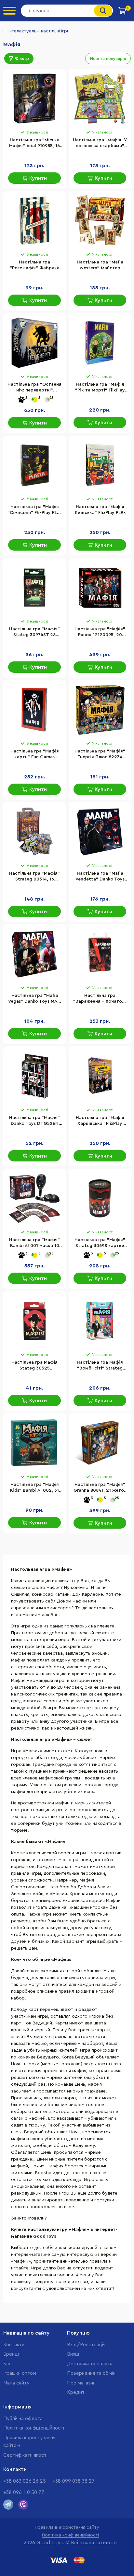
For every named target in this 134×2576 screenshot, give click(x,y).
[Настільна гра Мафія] (100, 1321)
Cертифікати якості (25, 2455)
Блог (8, 2364)
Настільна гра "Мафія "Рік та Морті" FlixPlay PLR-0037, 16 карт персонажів (100, 388)
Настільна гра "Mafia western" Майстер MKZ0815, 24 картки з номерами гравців (100, 266)
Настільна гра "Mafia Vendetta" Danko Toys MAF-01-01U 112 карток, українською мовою (100, 877)
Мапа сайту (16, 2383)
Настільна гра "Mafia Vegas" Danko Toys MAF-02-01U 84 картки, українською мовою (35, 999)
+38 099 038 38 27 (74, 2481)
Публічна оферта (23, 2419)
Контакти (14, 2345)
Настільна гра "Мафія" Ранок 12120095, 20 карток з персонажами (100, 633)
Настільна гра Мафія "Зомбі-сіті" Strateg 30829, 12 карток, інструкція (100, 1366)
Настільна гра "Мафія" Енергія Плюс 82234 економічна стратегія (100, 755)
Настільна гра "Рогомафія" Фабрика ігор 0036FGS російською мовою (35, 266)
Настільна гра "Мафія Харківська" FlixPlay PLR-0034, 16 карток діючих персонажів (100, 1121)
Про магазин (81, 2383)
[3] (21, 400)
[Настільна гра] (34, 99)
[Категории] (9, 11)
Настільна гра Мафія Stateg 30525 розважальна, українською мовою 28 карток (35, 1366)
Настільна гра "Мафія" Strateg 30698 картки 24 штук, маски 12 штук (100, 1243)
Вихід (73, 2354)
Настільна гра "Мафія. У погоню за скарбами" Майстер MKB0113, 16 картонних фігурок (100, 144)
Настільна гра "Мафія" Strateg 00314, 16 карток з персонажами (34, 877)
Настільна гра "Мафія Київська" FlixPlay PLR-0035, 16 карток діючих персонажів (100, 510)
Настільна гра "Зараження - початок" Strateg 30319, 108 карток (100, 999)
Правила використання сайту (67, 2527)
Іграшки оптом (20, 2373)
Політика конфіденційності (34, 2428)
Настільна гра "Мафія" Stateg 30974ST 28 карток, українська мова (34, 633)
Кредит (76, 2392)
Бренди (12, 2354)
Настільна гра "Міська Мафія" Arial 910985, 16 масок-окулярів (34, 144)
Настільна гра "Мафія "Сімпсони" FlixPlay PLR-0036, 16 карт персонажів (34, 510)
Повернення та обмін (91, 2373)
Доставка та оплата (90, 2364)
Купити (38, 178)
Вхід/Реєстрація (86, 2345)
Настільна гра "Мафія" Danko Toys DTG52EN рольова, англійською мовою (34, 1121)
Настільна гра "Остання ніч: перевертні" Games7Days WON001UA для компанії (35, 388)
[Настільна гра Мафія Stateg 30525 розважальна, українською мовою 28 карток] (34, 1321)
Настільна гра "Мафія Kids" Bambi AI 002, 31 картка (34, 1488)
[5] (34, 400)
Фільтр (22, 58)
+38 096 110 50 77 (24, 2493)
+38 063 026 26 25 (25, 2481)
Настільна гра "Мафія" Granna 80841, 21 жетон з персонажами (100, 1488)
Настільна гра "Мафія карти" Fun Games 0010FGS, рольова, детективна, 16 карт (35, 755)
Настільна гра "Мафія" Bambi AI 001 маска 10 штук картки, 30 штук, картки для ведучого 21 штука (34, 1243)
